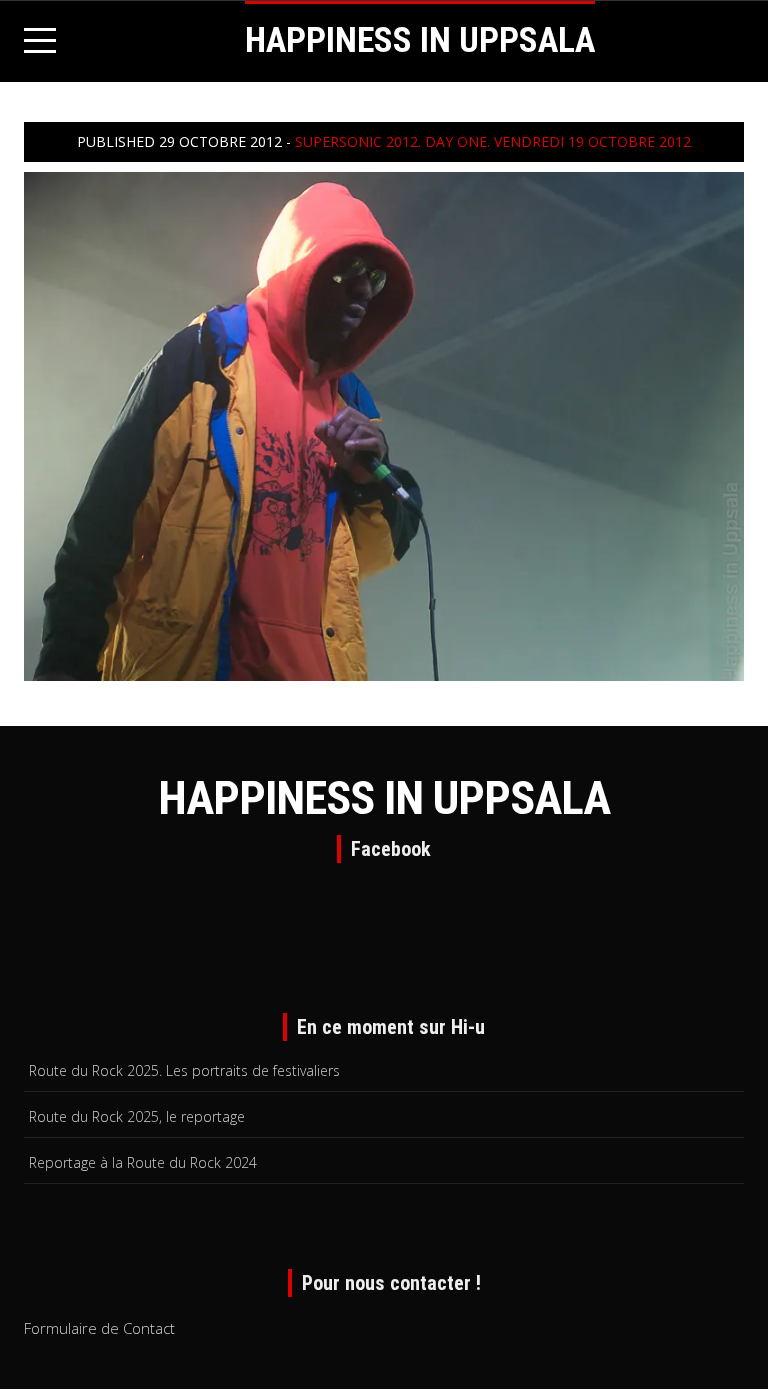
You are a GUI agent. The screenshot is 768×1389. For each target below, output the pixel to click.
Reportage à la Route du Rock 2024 (143, 1162)
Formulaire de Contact (99, 1328)
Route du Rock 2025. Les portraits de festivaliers (184, 1070)
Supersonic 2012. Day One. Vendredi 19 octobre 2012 (493, 141)
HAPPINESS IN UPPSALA (420, 40)
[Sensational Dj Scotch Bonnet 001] (384, 424)
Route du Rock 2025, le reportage (137, 1116)
